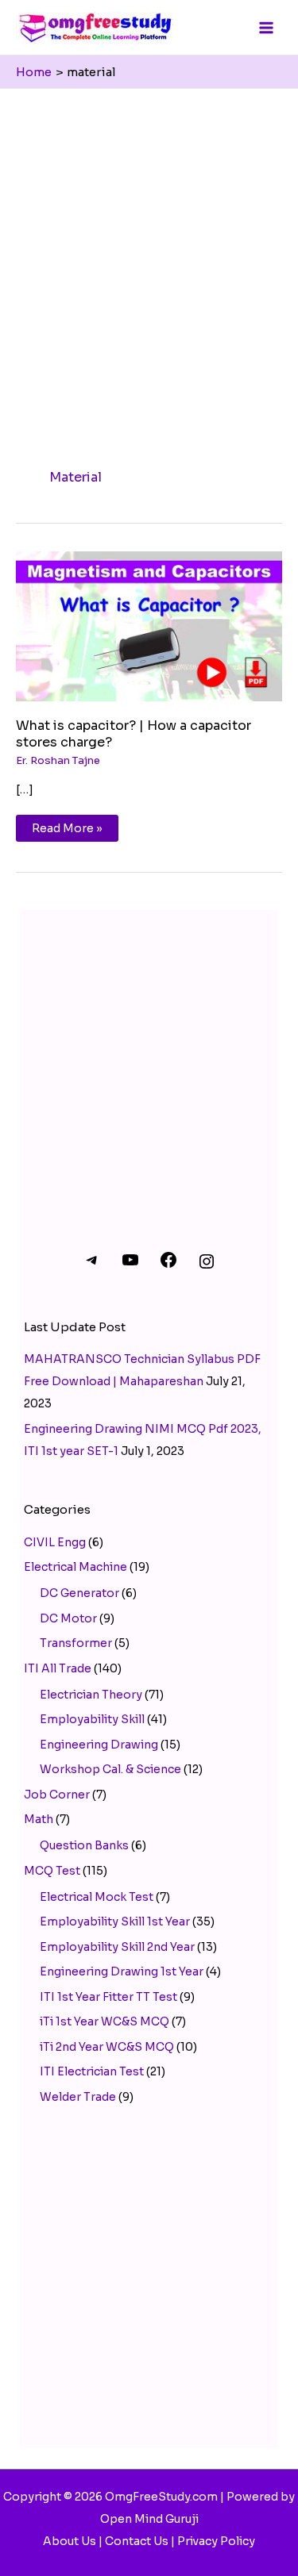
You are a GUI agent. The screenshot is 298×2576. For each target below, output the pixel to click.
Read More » (67, 825)
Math (39, 1819)
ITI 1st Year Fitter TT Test (108, 1997)
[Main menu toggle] (266, 27)
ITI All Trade (58, 1668)
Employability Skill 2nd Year (117, 1947)
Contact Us (137, 2541)
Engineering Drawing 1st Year (122, 1971)
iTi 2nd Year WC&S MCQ (107, 2047)
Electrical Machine (75, 1567)
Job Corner (57, 1795)
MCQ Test (52, 1871)
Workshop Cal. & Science (110, 1769)
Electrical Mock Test (97, 1897)
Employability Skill (92, 1719)
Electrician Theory (91, 1695)
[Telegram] (92, 1265)
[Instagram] (207, 1267)
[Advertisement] (149, 246)
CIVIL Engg (55, 1542)
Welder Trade (78, 2097)
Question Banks (84, 1845)
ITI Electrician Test (92, 2071)
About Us (70, 2541)
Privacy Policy (216, 2541)
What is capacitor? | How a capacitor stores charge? (134, 734)
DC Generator (79, 1593)
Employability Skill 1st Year (115, 1921)
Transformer (76, 1643)
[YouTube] (130, 1265)
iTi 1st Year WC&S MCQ (104, 2021)
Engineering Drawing (99, 1745)
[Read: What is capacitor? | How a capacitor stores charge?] (149, 625)
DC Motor (68, 1618)
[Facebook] (168, 1265)
